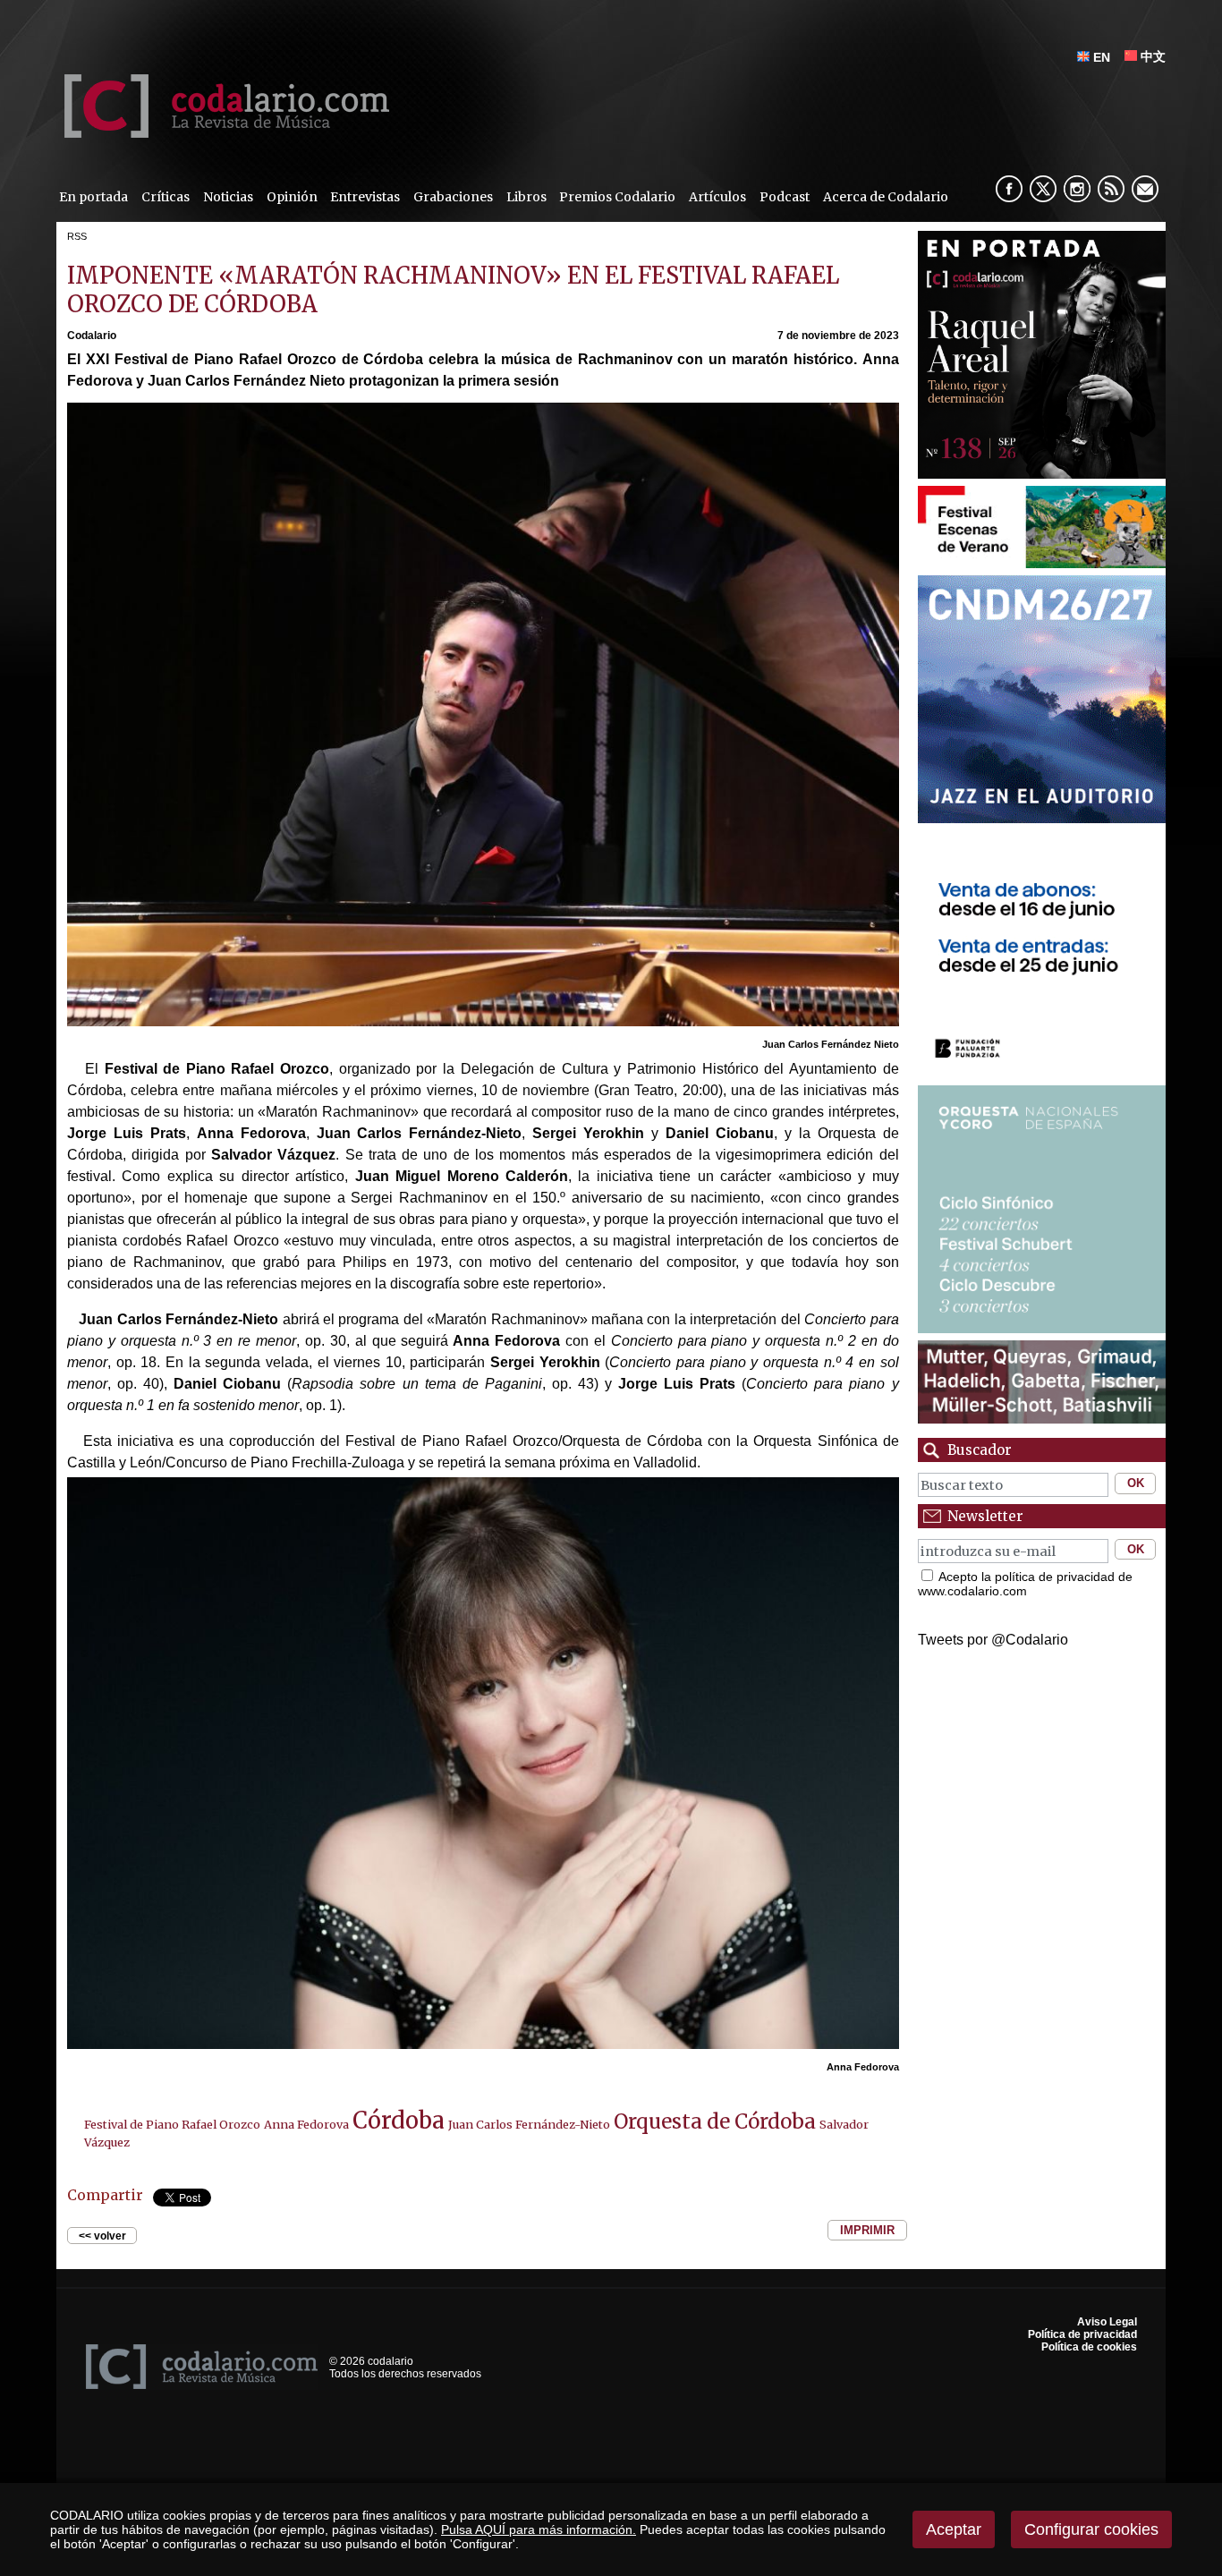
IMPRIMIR (867, 2230)
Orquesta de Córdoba (715, 2121)
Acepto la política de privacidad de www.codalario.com (1025, 1584)
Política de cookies (1089, 2347)
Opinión (292, 197)
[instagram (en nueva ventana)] (1077, 189)
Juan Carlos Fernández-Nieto (529, 2124)
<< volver (102, 2236)
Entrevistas (365, 197)
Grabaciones (453, 197)
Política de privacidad (1082, 2334)
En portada (93, 197)
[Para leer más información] (1042, 563)
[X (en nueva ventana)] (1043, 189)
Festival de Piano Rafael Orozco (172, 2124)
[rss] (1111, 189)
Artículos (717, 197)
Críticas (165, 197)
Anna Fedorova (306, 2124)
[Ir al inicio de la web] (223, 133)
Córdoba (399, 2121)
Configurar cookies (1091, 2529)
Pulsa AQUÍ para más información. (539, 2529)
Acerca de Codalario (886, 197)
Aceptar (954, 2529)
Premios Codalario (617, 197)
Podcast (785, 197)
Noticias (228, 197)
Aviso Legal (1107, 2322)
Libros (526, 197)
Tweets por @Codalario (993, 1640)
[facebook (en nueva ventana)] (1009, 189)
